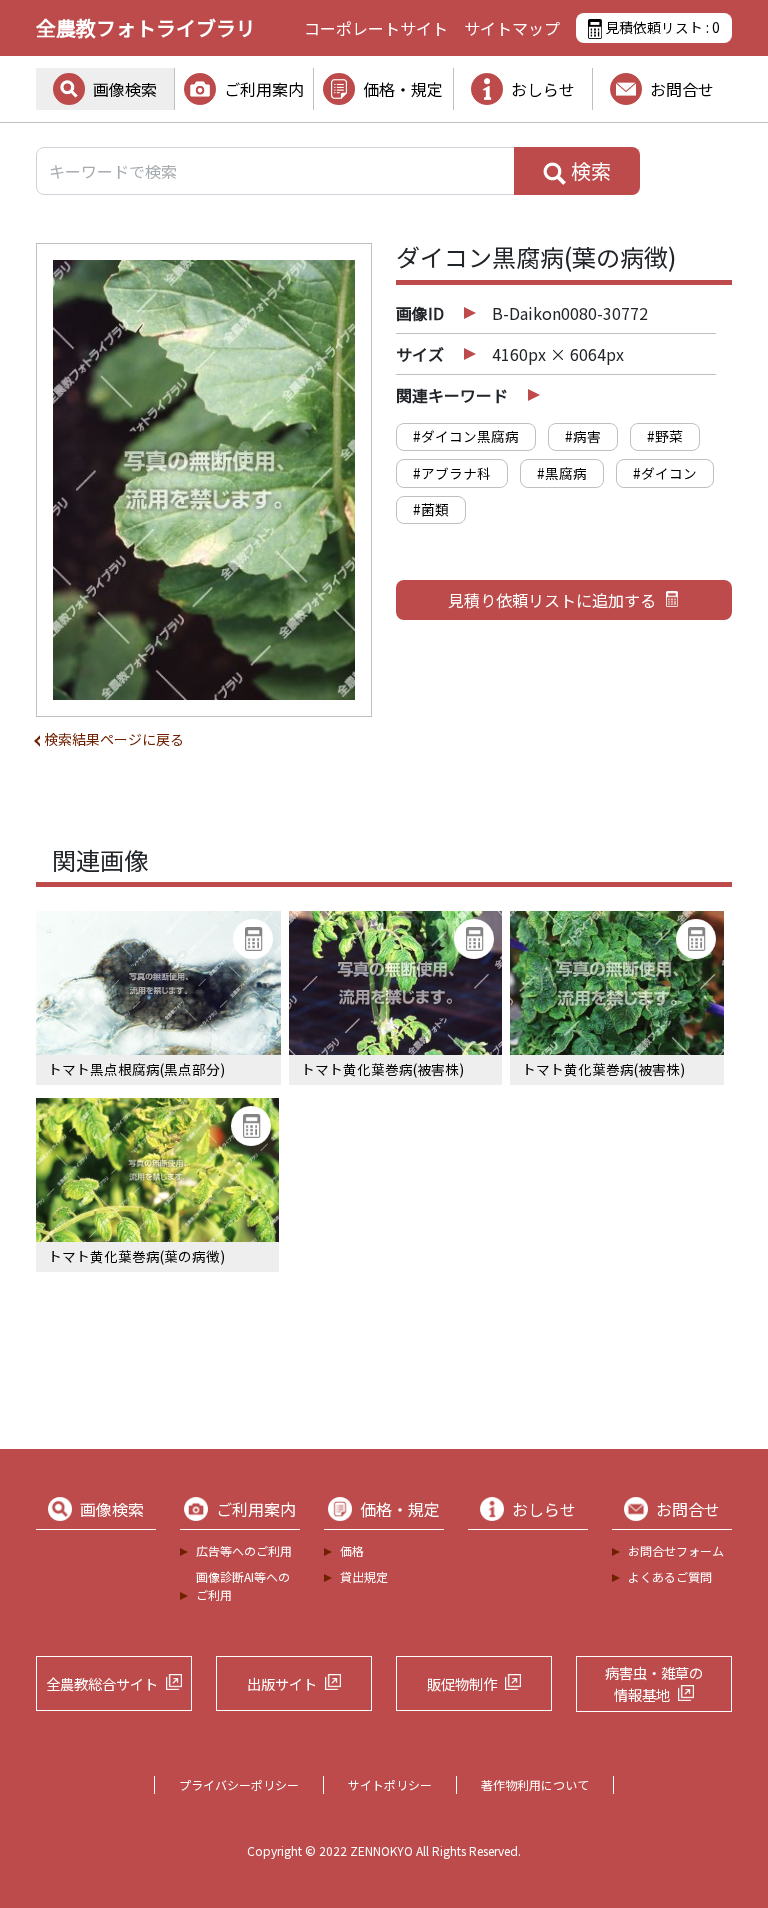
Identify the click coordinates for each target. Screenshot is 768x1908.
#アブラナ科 (452, 473)
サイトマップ (512, 28)
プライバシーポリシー (239, 1784)
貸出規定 (364, 1576)
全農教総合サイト (102, 1683)
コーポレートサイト (376, 28)
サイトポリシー (390, 1784)
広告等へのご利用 (244, 1550)
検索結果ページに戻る (114, 739)
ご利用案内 (264, 89)
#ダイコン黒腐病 (466, 436)
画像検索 (125, 89)
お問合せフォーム (676, 1550)
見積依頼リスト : (661, 27)
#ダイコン (665, 473)
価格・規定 (403, 89)
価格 (352, 1550)
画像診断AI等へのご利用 (243, 1585)
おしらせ (543, 89)
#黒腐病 (562, 473)
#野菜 (665, 436)
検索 (589, 170)
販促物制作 (462, 1683)
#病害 (583, 436)
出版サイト (282, 1683)
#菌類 (431, 509)
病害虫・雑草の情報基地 (654, 1683)
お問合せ (682, 89)
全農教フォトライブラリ (146, 27)
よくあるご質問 (670, 1576)
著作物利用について (535, 1784)
